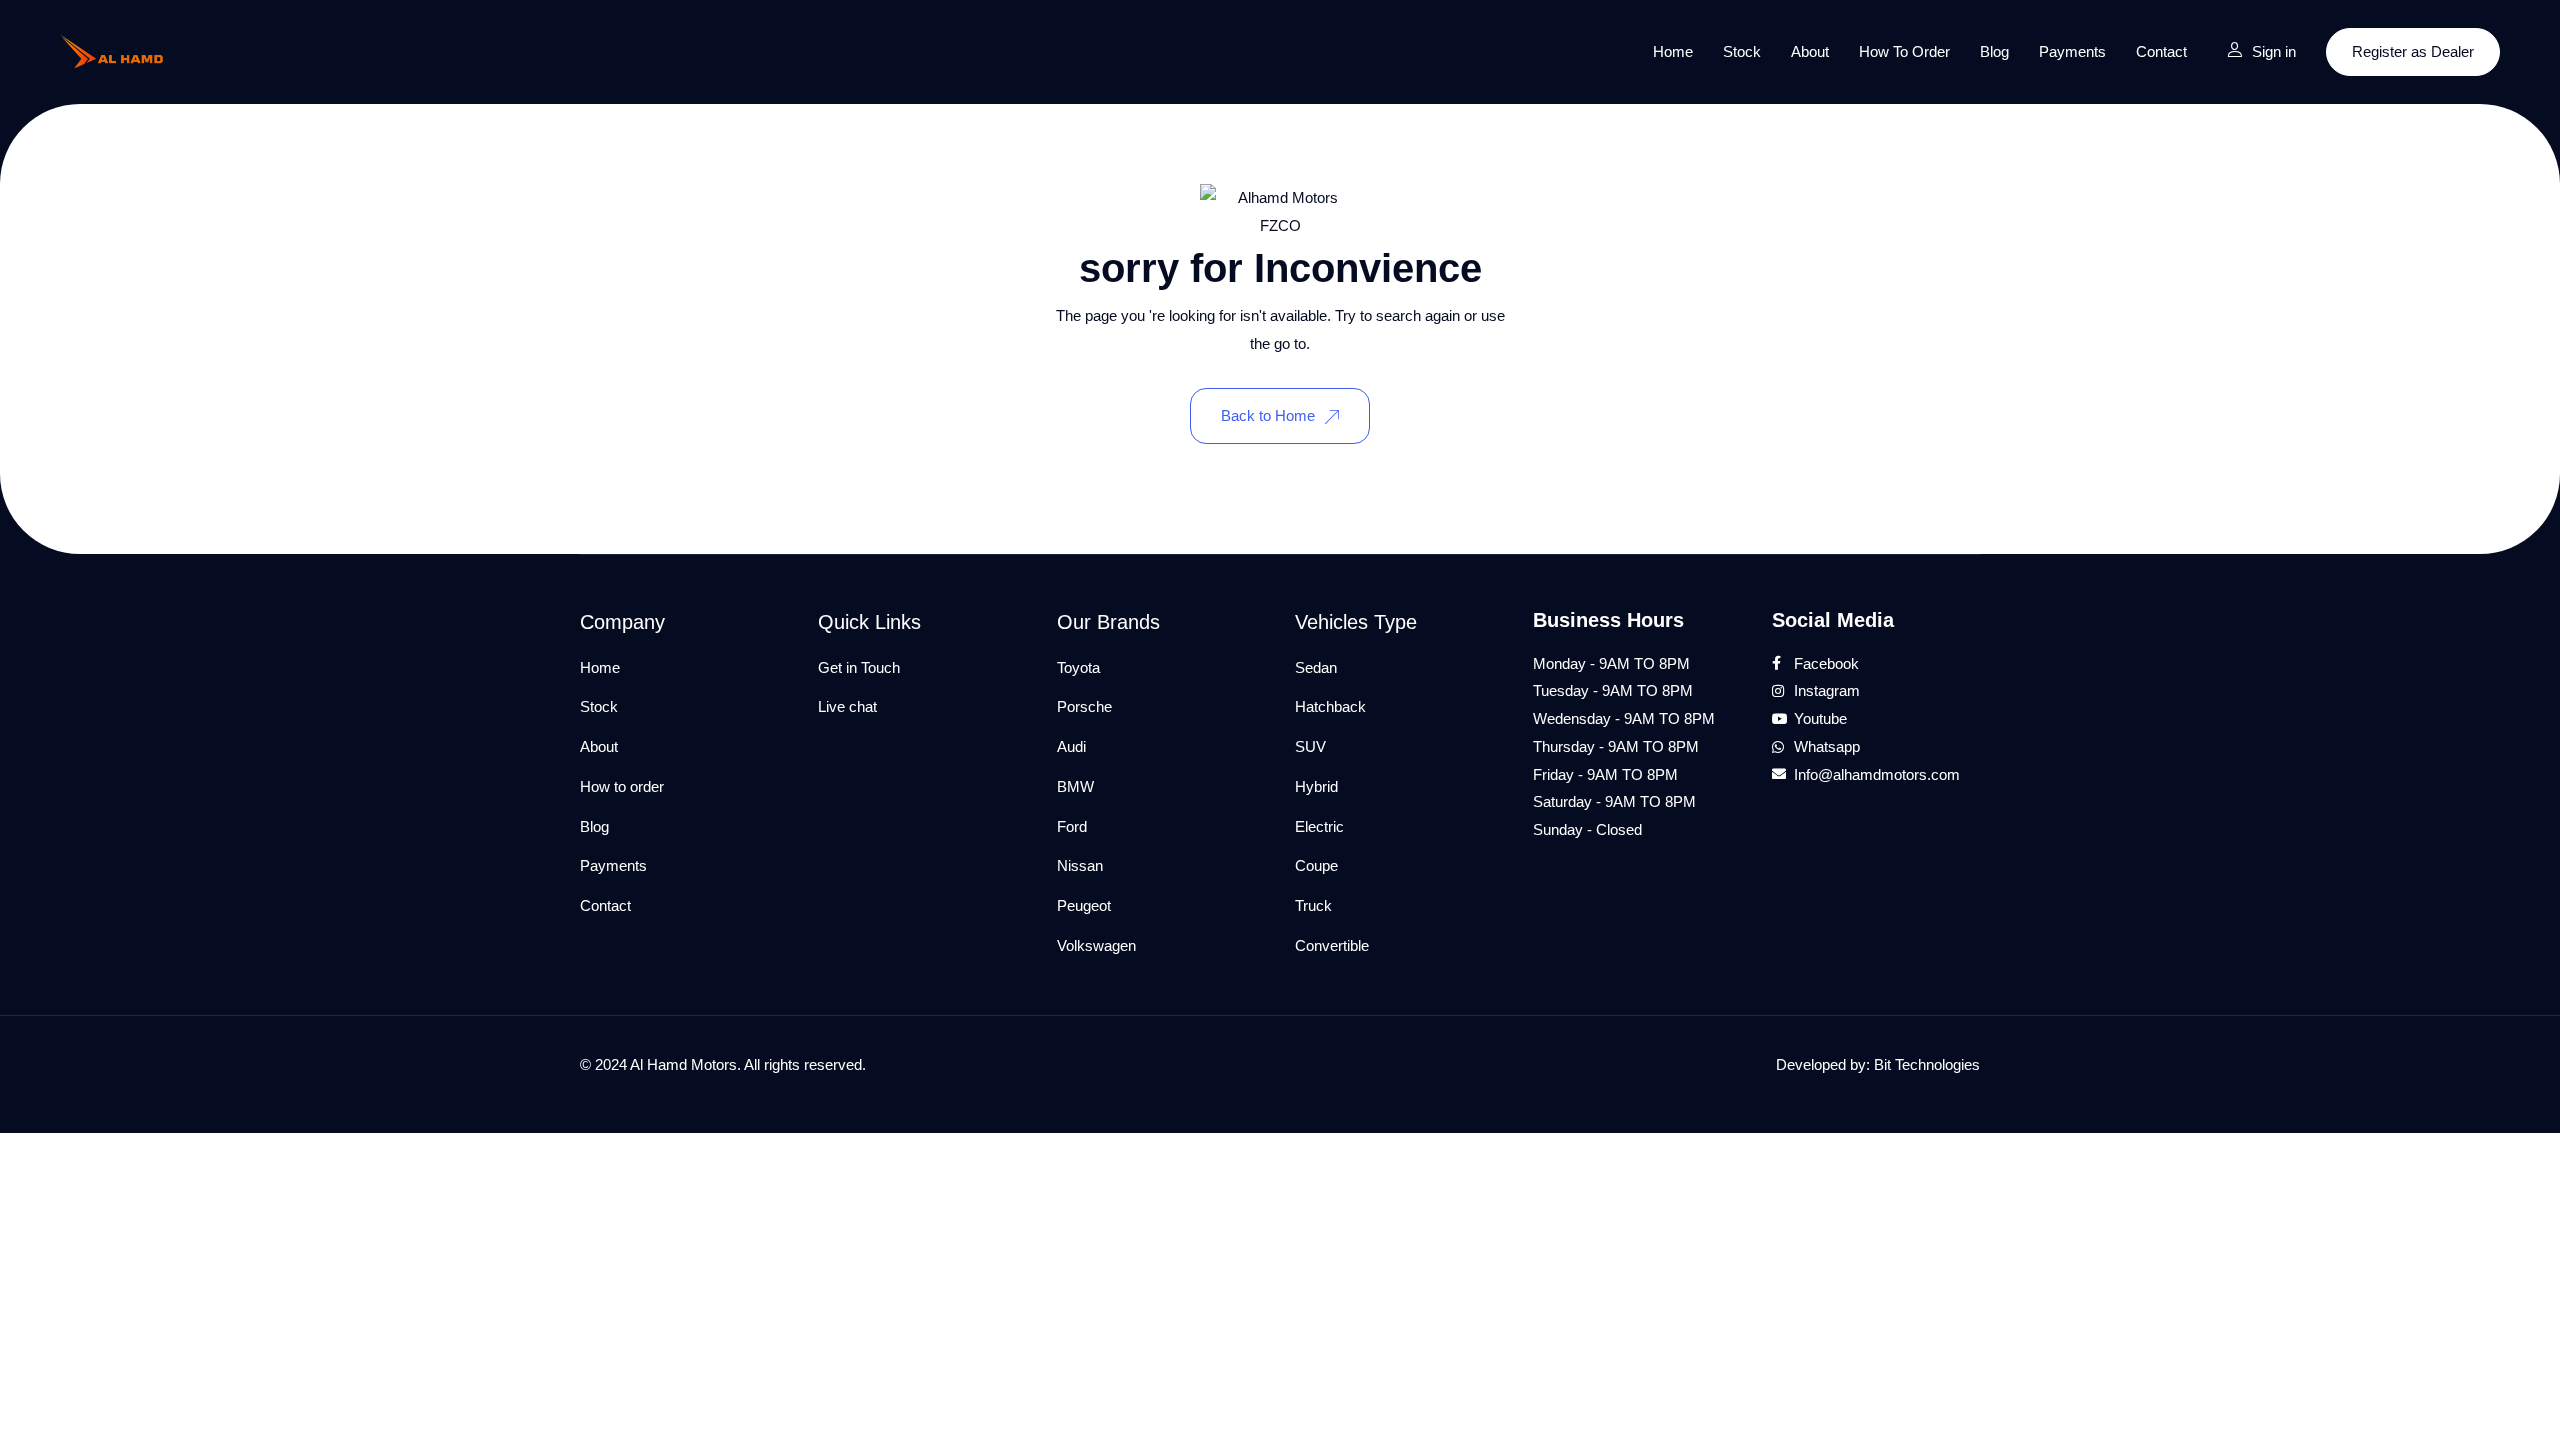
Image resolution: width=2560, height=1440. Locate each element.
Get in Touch (859, 667)
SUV (1310, 746)
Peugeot (1084, 905)
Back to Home (1268, 415)
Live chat (847, 706)
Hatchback (1330, 706)
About (1810, 51)
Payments (2072, 51)
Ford (1072, 826)
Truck (1313, 905)
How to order (1904, 51)
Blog (1994, 51)
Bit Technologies (1927, 1064)
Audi (1071, 746)
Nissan (1080, 865)
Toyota (1078, 667)
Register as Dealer (2413, 51)
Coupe (1316, 865)
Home (1673, 51)
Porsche (1084, 706)
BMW (1075, 786)
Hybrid (1316, 786)
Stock (1742, 51)
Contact (2161, 51)
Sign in (2274, 51)
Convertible (1332, 945)
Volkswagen (1096, 945)
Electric (1319, 826)
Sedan (1316, 667)
